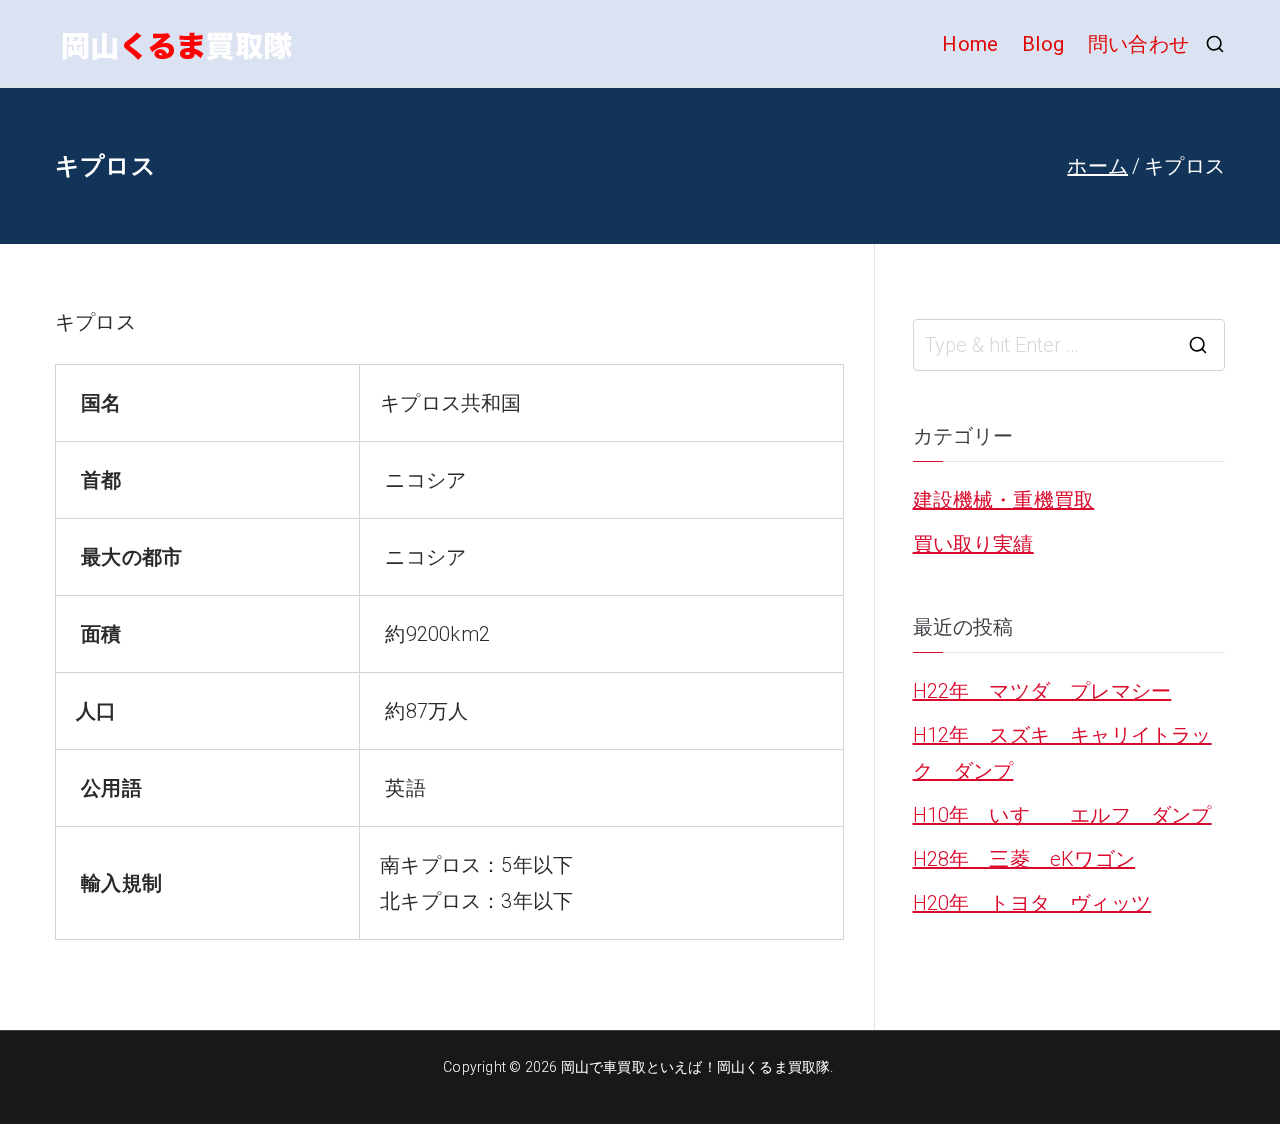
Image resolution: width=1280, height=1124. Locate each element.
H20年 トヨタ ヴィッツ (1032, 903)
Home (970, 44)
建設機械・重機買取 (1004, 500)
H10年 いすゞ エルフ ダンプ (1062, 815)
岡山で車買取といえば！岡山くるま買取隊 (696, 1067)
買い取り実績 (973, 544)
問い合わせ (1138, 44)
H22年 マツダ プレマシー (1042, 691)
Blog (1043, 44)
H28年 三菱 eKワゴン (1024, 859)
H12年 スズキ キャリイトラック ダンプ (1062, 753)
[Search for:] (1069, 345)
